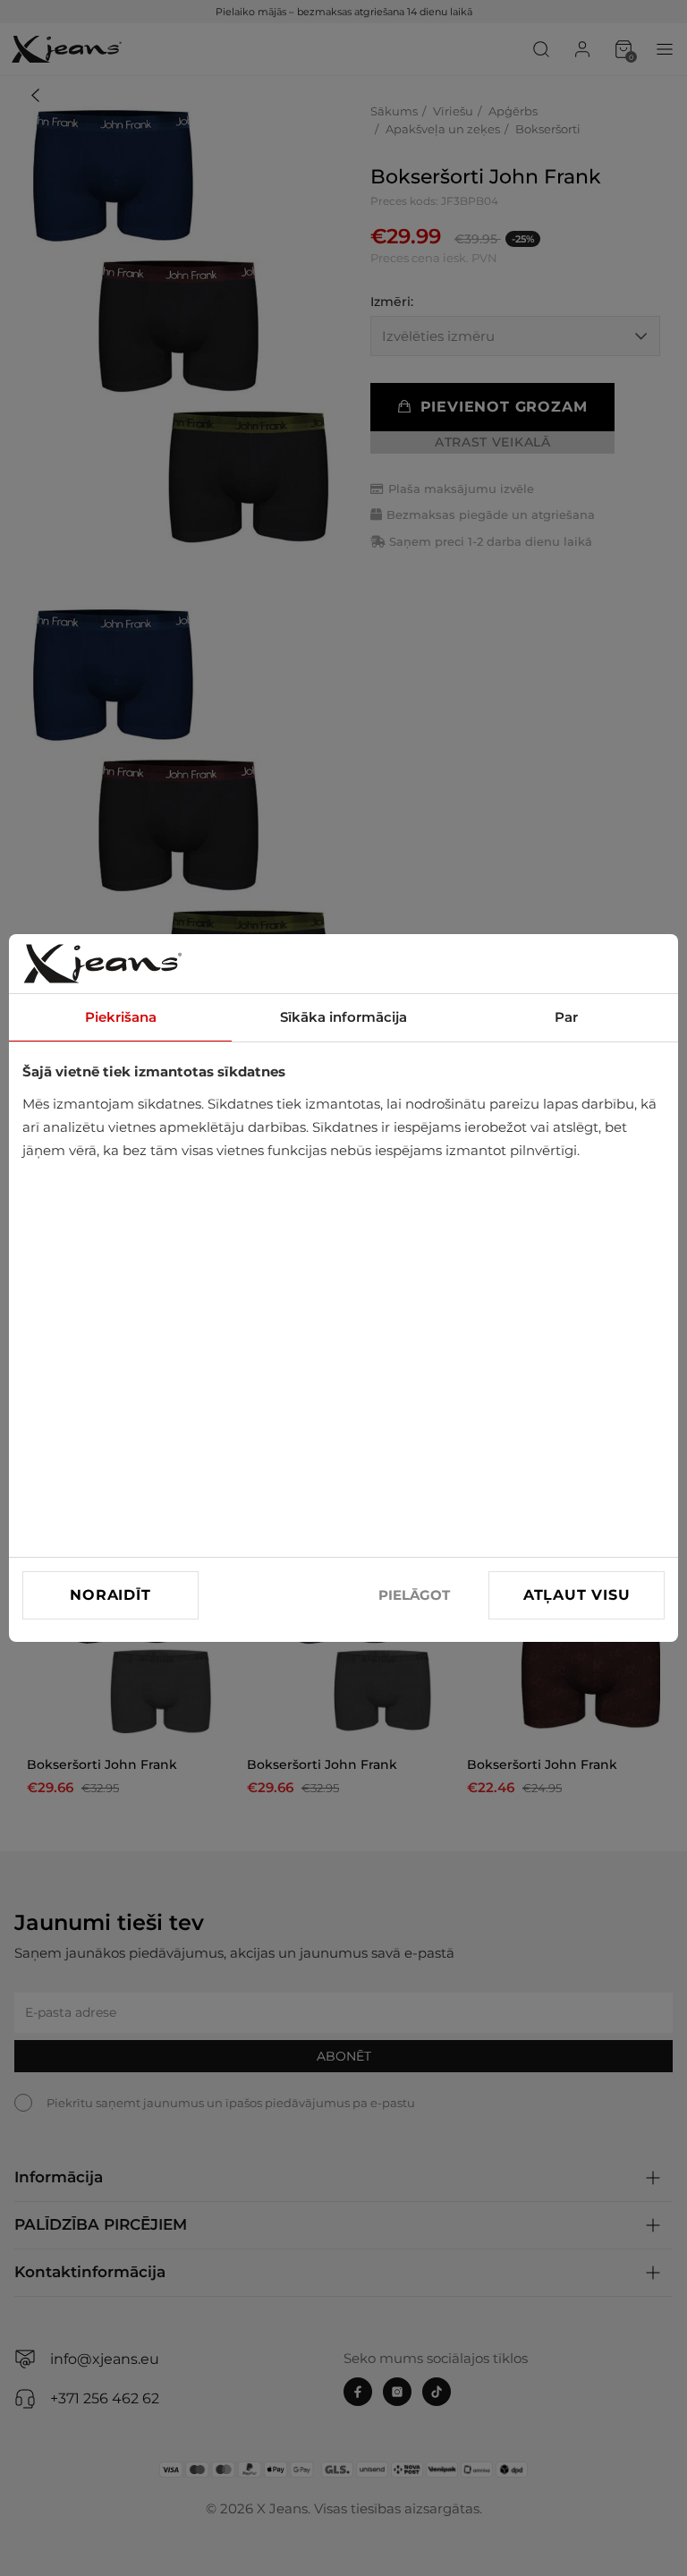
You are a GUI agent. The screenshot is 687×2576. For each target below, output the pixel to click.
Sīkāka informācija (343, 1017)
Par (566, 1017)
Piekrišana (121, 1017)
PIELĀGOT (414, 1595)
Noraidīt (110, 1595)
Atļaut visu (577, 1595)
